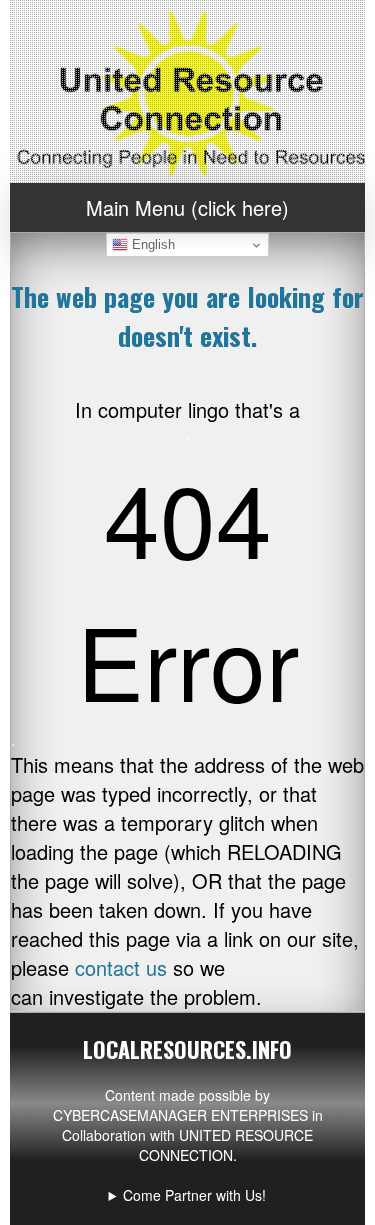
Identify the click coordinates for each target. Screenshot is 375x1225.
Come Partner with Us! (194, 1195)
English (151, 244)
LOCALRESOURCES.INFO (187, 1049)
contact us (121, 967)
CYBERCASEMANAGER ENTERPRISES (180, 1115)
